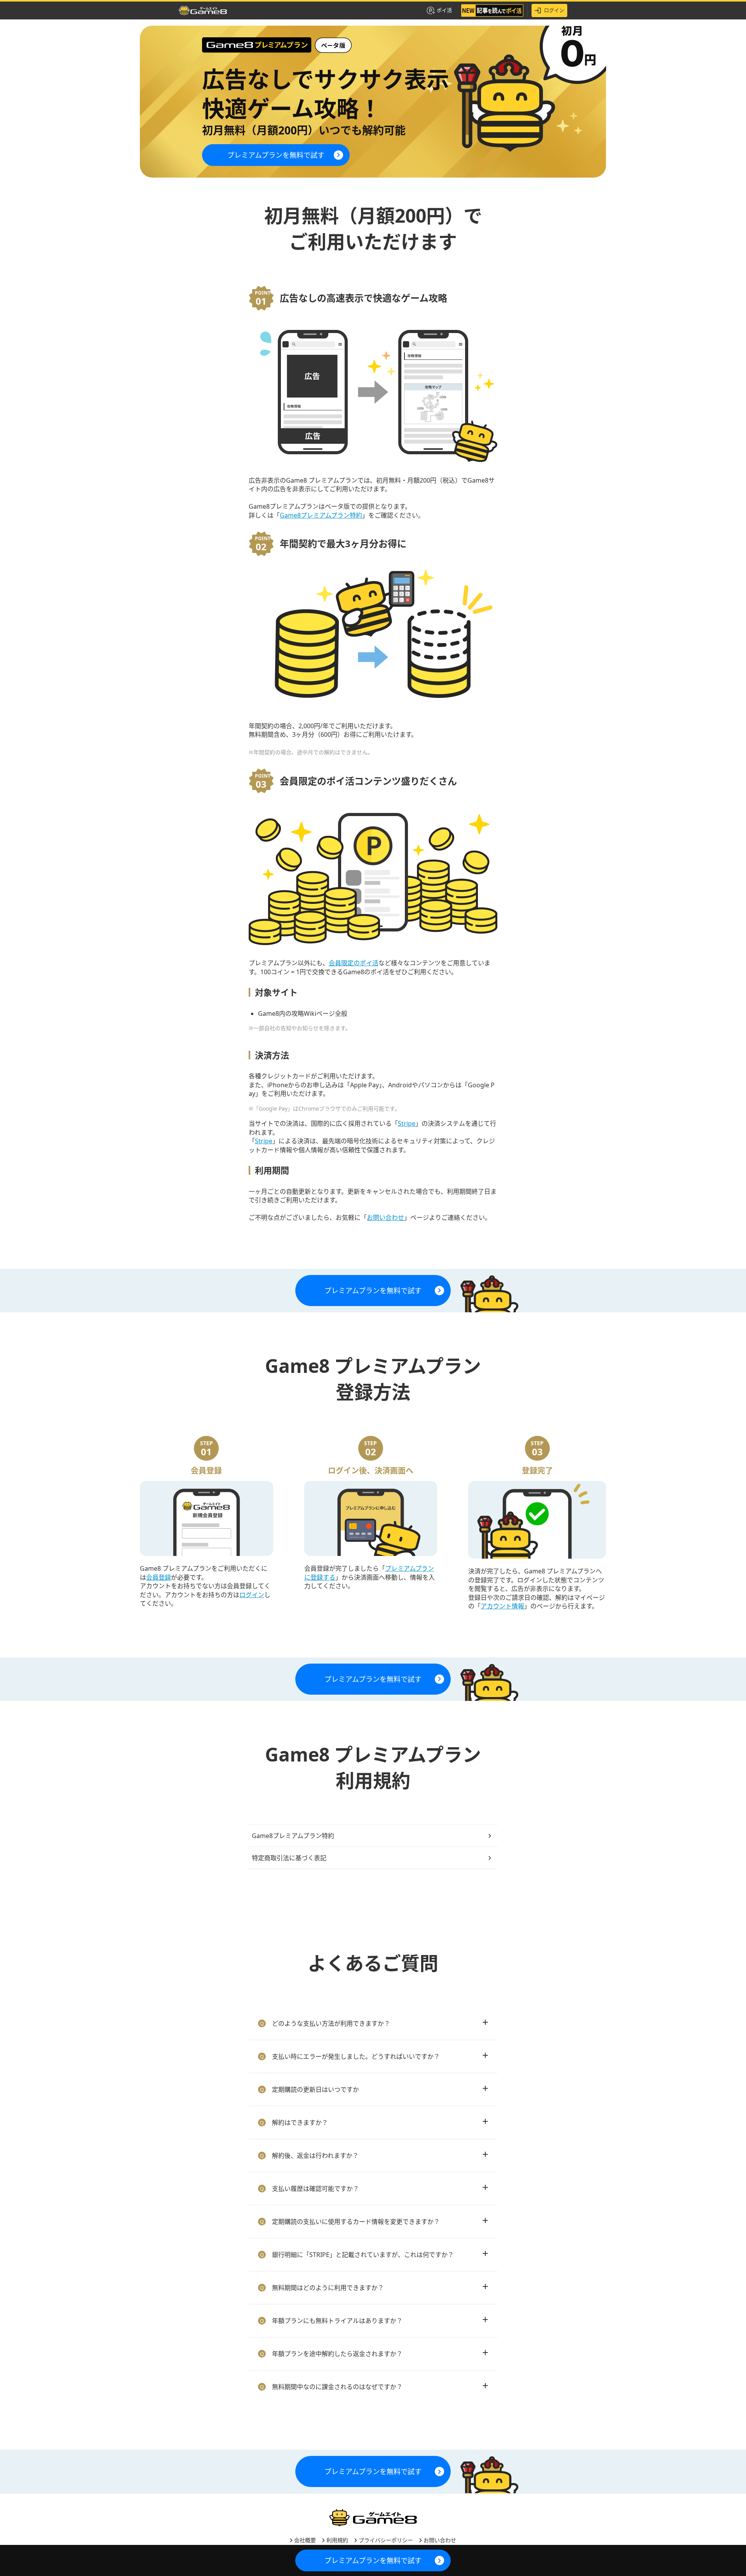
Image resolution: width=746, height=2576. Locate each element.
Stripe (407, 1123)
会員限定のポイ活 (354, 963)
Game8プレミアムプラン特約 (321, 515)
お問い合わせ (385, 1217)
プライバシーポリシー (385, 2540)
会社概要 (304, 2540)
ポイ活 (444, 10)
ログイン (554, 10)
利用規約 (336, 2540)
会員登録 (159, 1577)
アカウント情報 (502, 1606)
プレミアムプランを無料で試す (276, 155)
